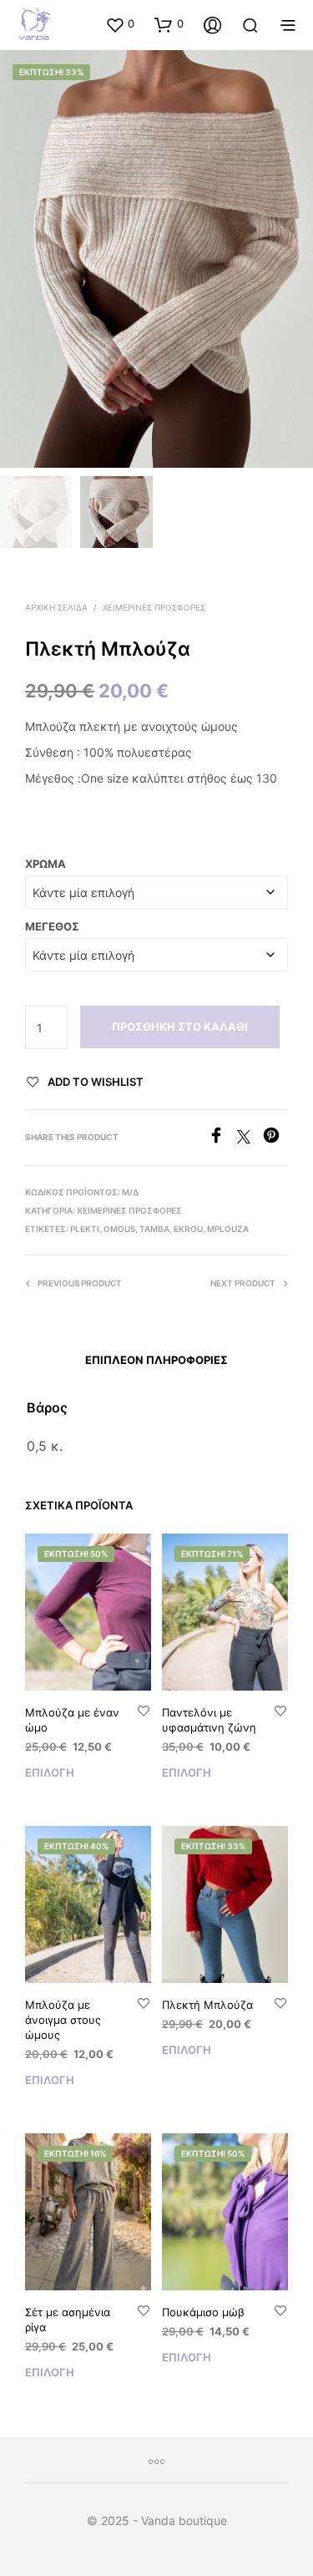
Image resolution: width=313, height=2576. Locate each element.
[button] (120, 24)
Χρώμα (45, 864)
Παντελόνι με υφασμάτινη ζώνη (209, 1720)
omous (119, 1229)
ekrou (188, 1229)
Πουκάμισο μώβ (203, 2312)
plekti (85, 1229)
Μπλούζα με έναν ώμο (72, 1720)
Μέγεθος (52, 926)
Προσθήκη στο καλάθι (180, 1027)
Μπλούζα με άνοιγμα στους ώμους (63, 2020)
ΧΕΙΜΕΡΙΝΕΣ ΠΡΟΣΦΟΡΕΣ (154, 607)
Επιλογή (50, 1772)
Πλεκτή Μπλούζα (207, 2005)
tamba (154, 1229)
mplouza (228, 1229)
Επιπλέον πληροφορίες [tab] (156, 1360)
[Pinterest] (275, 1138)
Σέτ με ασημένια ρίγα (68, 2320)
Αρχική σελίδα (56, 607)
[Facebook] (222, 1138)
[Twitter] (250, 1138)
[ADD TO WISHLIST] (144, 1712)
